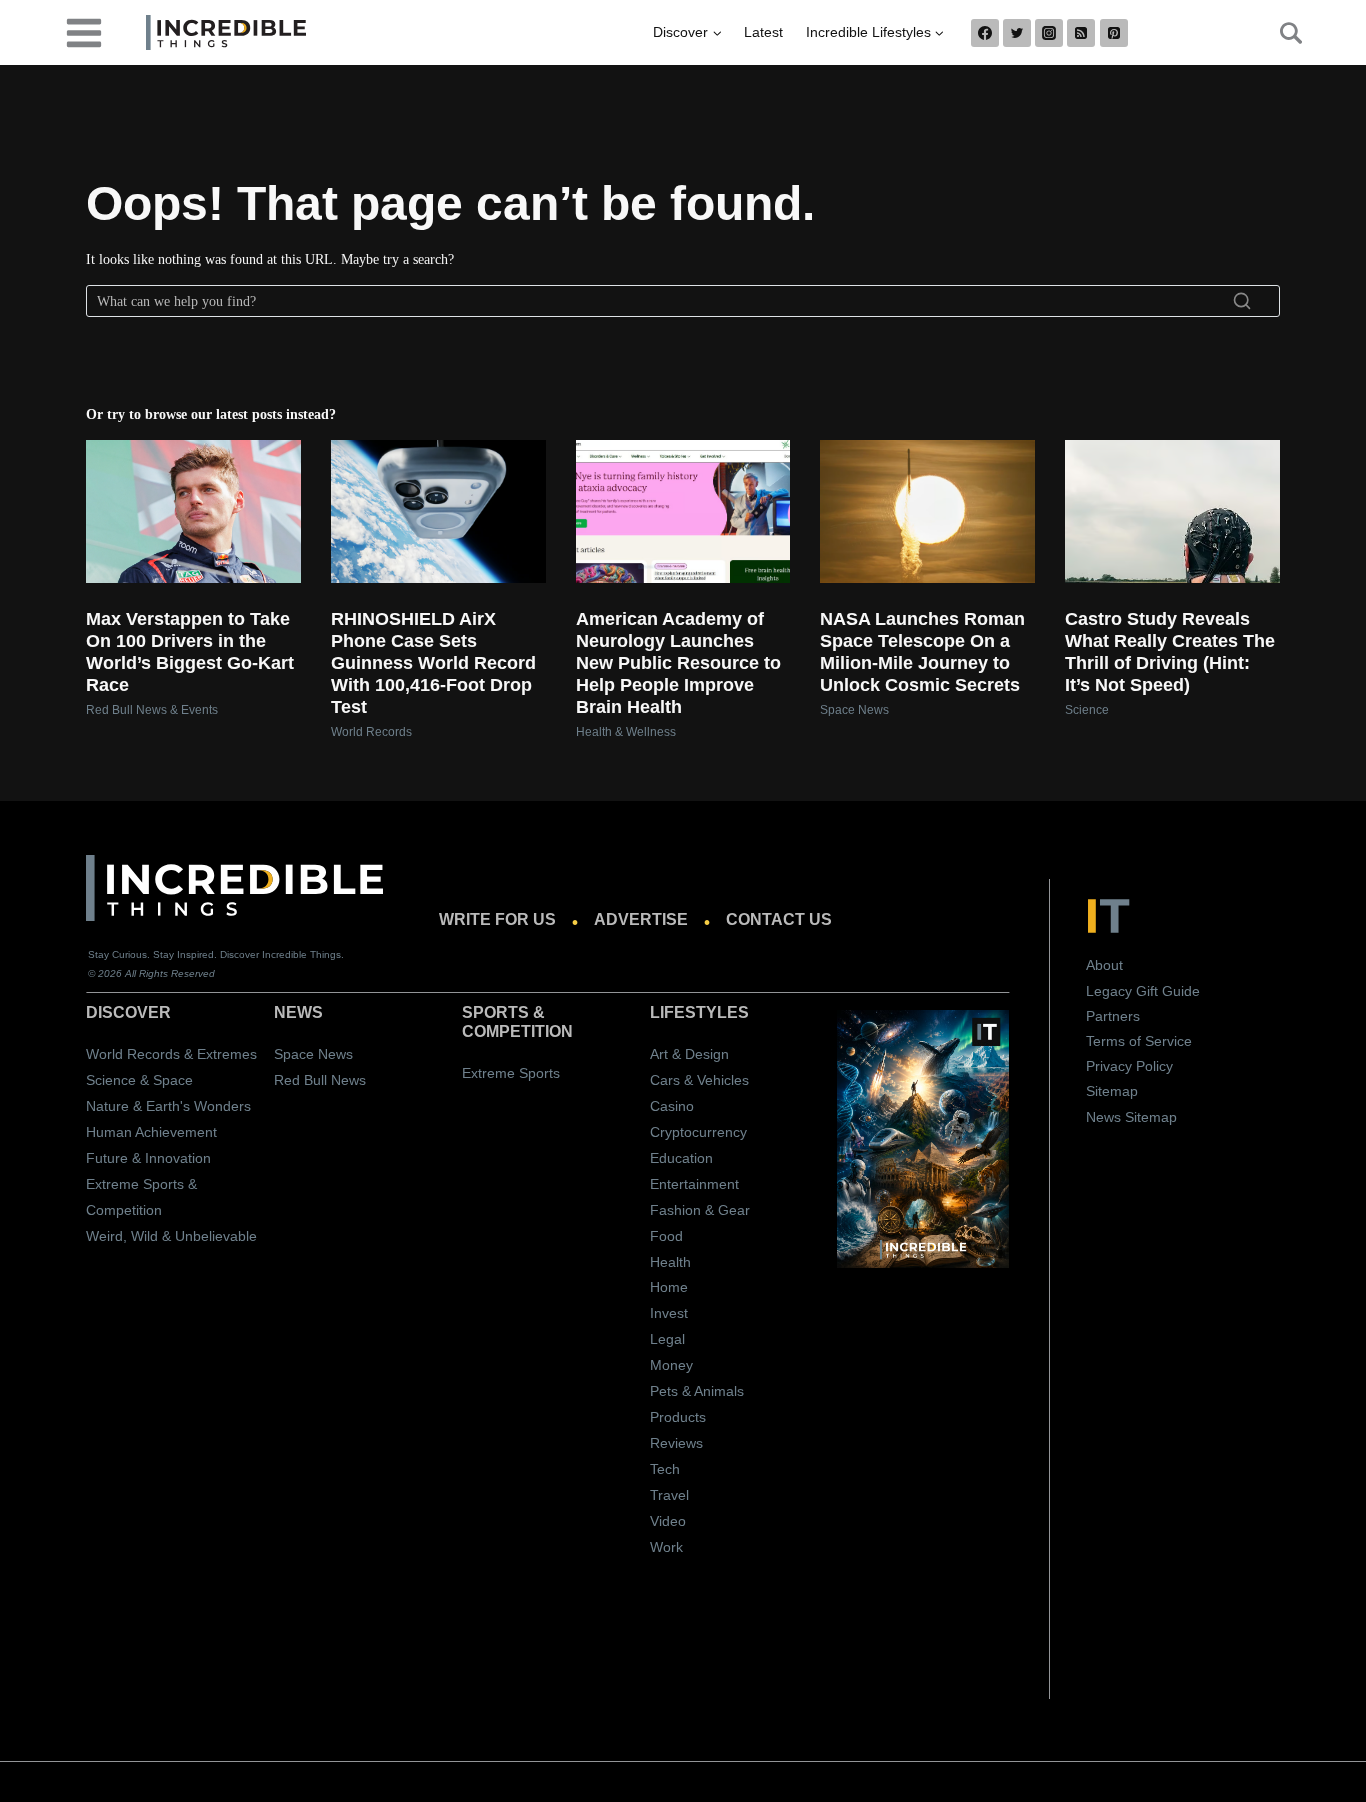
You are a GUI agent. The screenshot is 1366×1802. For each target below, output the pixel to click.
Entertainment (694, 1184)
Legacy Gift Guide (1143, 991)
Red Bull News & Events (152, 710)
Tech (665, 1469)
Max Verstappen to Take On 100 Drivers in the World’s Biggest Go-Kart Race (190, 652)
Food (666, 1236)
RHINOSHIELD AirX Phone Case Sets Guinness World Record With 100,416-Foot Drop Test (433, 663)
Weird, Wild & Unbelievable (171, 1236)
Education (681, 1158)
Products (678, 1417)
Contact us (779, 919)
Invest (669, 1313)
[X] (1017, 33)
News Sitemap (1131, 1117)
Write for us (497, 919)
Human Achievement (151, 1132)
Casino (672, 1106)
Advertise (641, 919)
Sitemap (1112, 1091)
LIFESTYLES (699, 1012)
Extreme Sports (511, 1073)
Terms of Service (1139, 1041)
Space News (854, 710)
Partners (1113, 1016)
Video (668, 1521)
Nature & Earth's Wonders (168, 1106)
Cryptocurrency (698, 1132)
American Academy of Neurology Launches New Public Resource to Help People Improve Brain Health (678, 663)
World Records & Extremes (171, 1054)
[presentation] (193, 511)
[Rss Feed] (1081, 33)
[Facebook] (985, 33)
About (1104, 965)
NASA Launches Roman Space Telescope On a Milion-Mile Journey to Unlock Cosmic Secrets (922, 652)
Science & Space (139, 1080)
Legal (667, 1339)
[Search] (1242, 301)
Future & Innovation (148, 1158)
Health (670, 1262)
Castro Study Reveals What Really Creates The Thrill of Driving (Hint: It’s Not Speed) (1170, 652)
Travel (669, 1495)
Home (669, 1287)
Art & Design (689, 1054)
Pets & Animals (697, 1391)
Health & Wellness (626, 732)
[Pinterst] (1114, 33)
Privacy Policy (1129, 1066)
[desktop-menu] (84, 31)
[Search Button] (1280, 33)
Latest (763, 32)
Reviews (676, 1443)
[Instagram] (1049, 33)
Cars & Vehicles (699, 1080)
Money (671, 1365)
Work (666, 1547)
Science (1087, 710)
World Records (371, 732)
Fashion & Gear (700, 1210)
